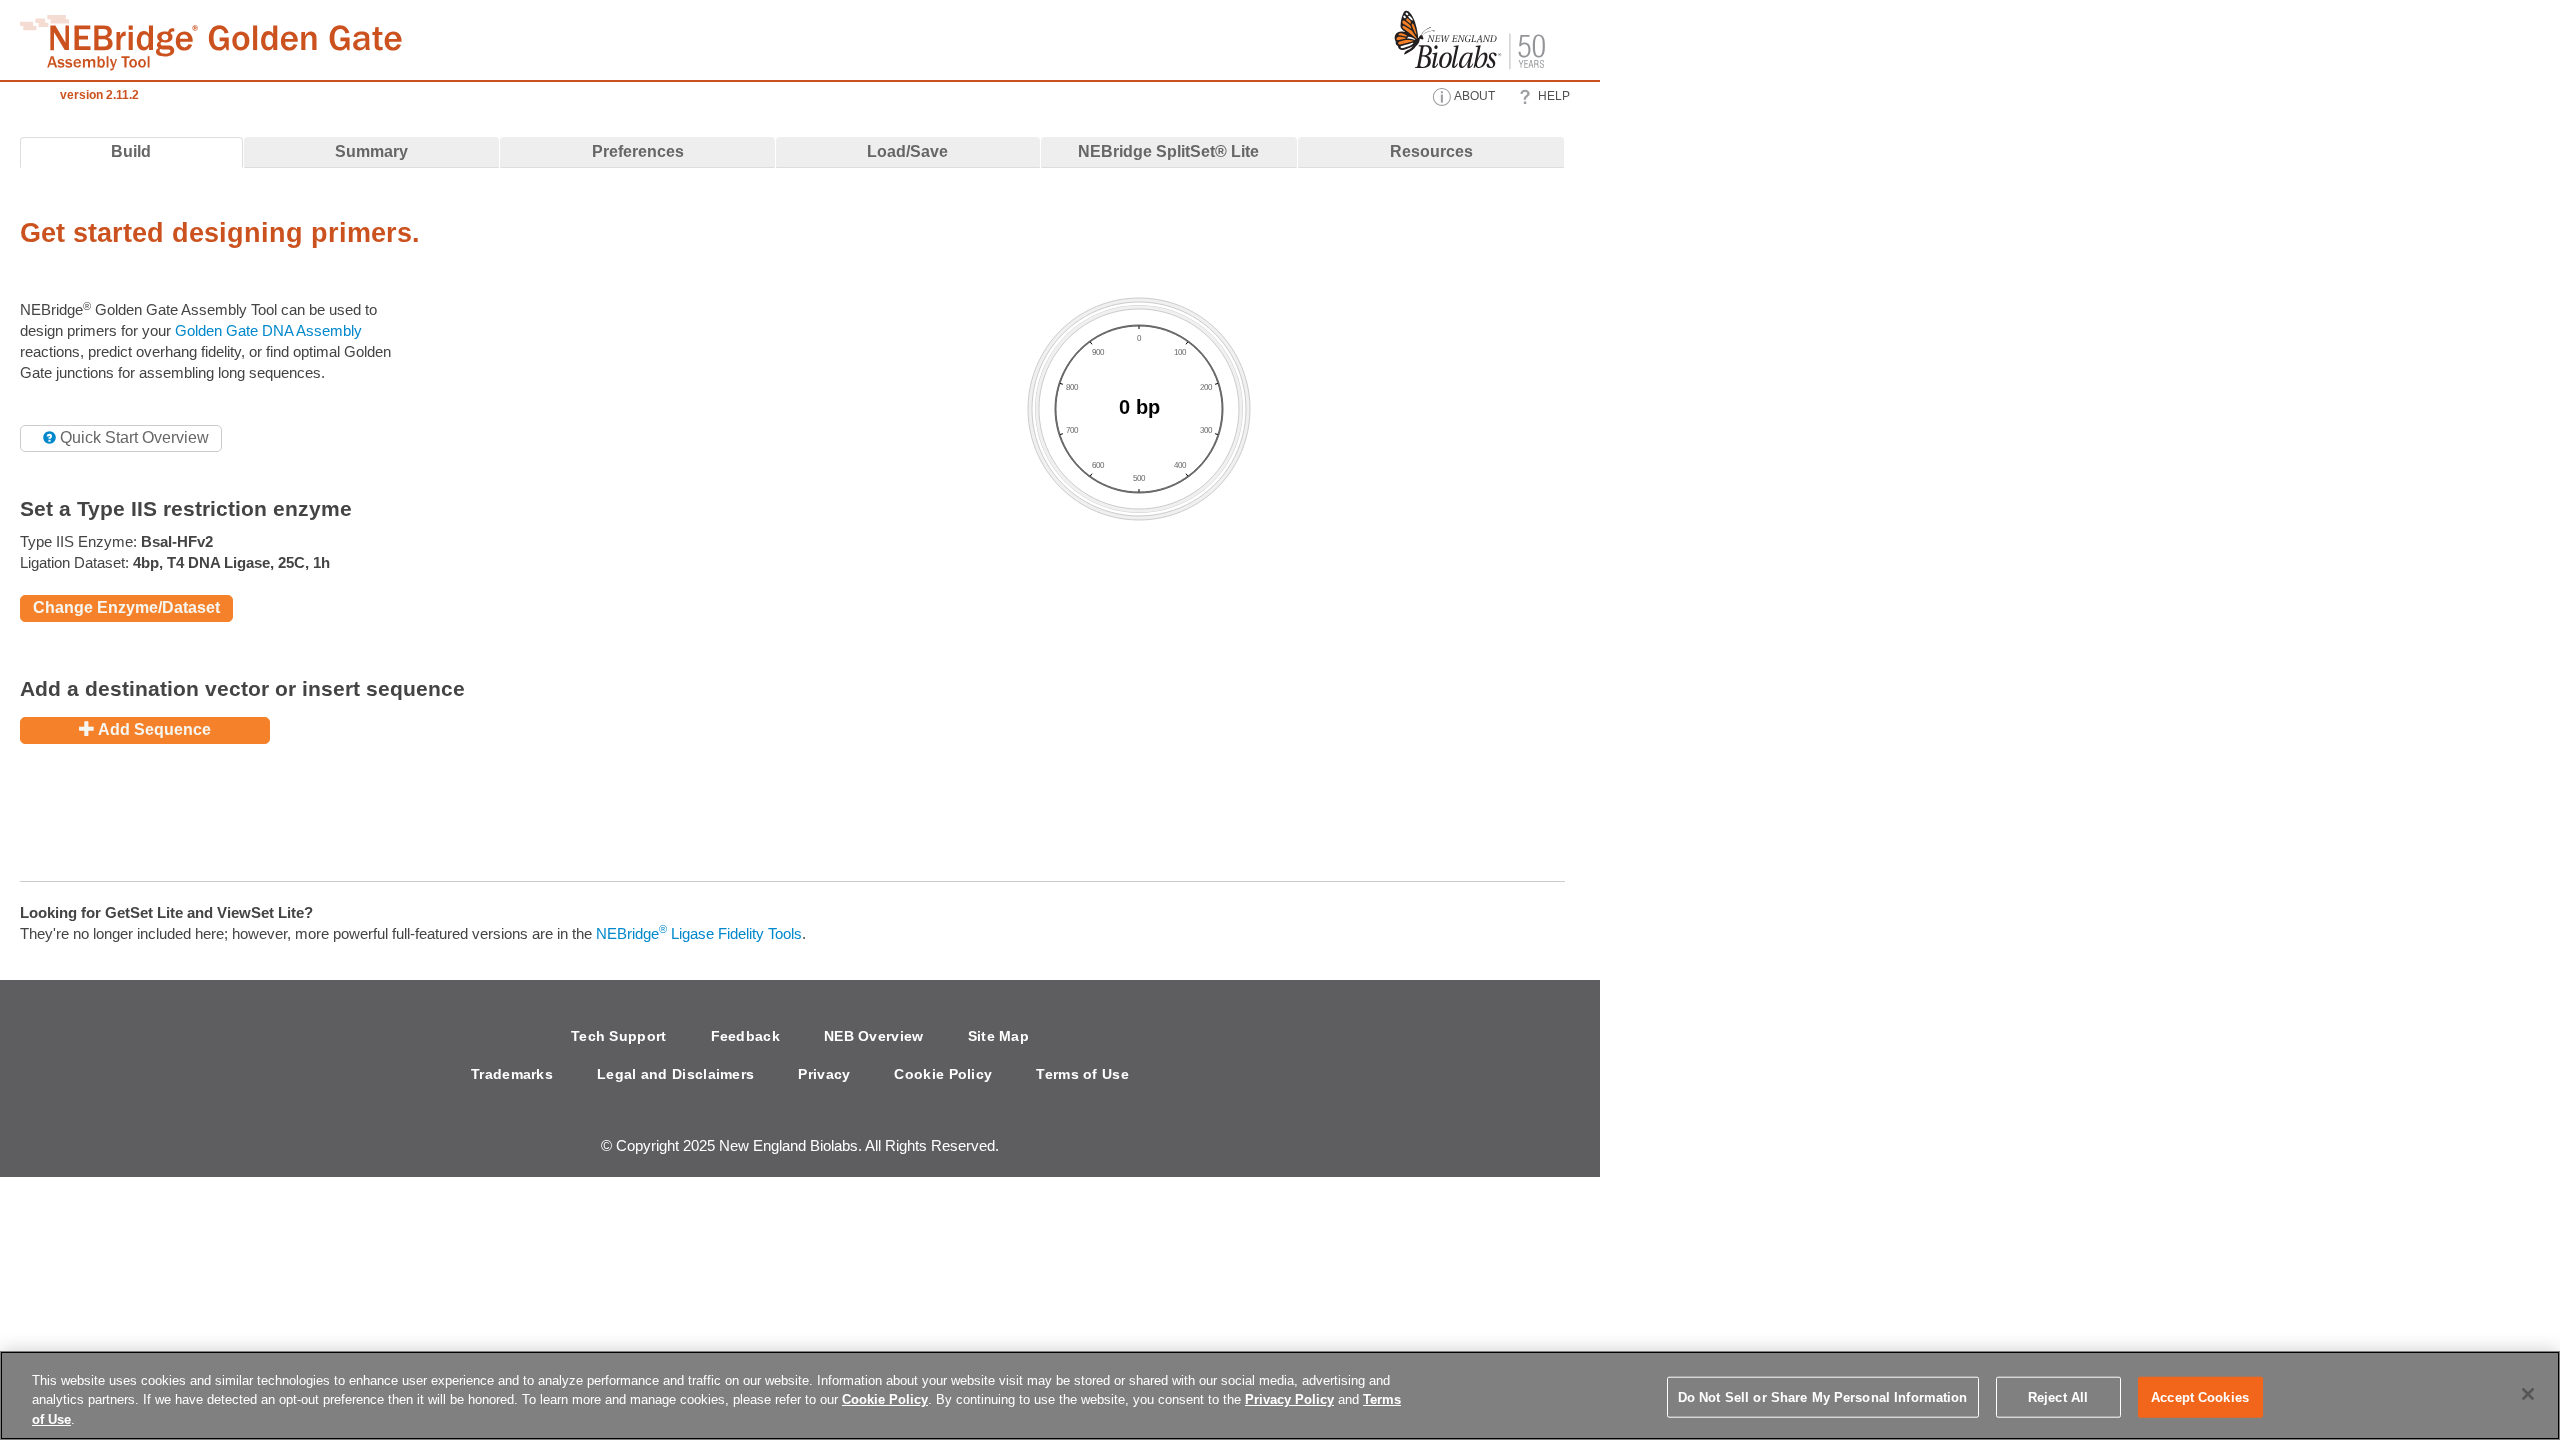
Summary (371, 151)
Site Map (998, 1036)
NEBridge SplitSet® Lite (1168, 151)
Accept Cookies (2200, 1396)
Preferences (638, 151)
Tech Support (619, 1036)
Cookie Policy (943, 1074)
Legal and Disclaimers (675, 1074)
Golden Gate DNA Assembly (268, 331)
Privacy (824, 1074)
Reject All (2058, 1396)
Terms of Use (1082, 1074)
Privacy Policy (1289, 1400)
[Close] (2528, 1394)
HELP (1552, 96)
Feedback (745, 1036)
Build (131, 151)
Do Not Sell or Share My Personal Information (1823, 1396)
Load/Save (907, 151)
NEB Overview (874, 1036)
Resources (1431, 151)
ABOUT (1473, 96)
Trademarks (512, 1074)
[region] (1280, 1395)
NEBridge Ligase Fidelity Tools (699, 934)
